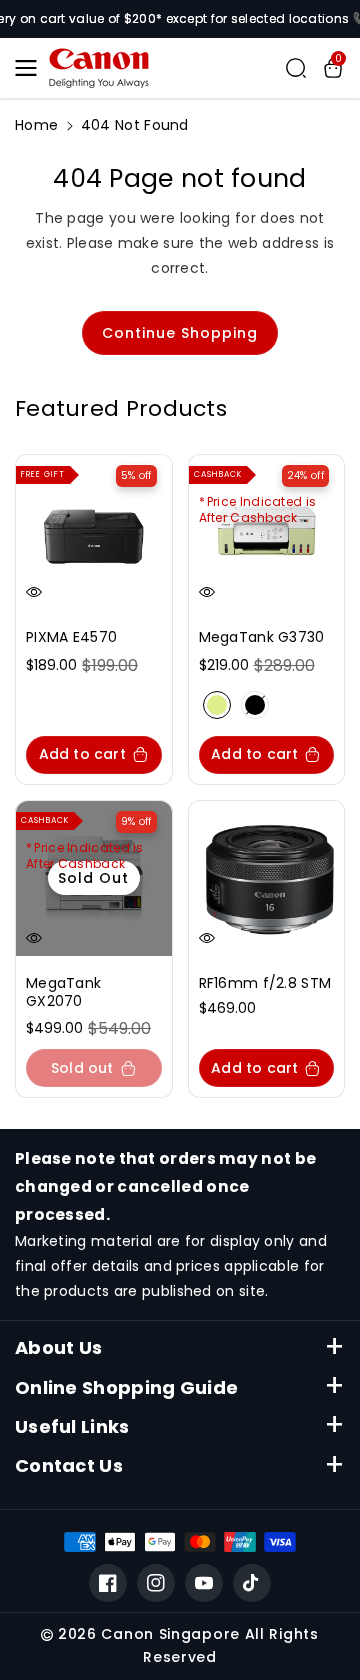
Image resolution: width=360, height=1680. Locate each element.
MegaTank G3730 (262, 637)
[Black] (255, 705)
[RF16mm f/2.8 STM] (267, 879)
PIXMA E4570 (71, 637)
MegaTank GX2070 (63, 992)
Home (36, 125)
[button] (32, 68)
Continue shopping (180, 333)
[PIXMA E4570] (94, 533)
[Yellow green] (217, 705)
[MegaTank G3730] (267, 533)
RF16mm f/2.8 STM (265, 983)
